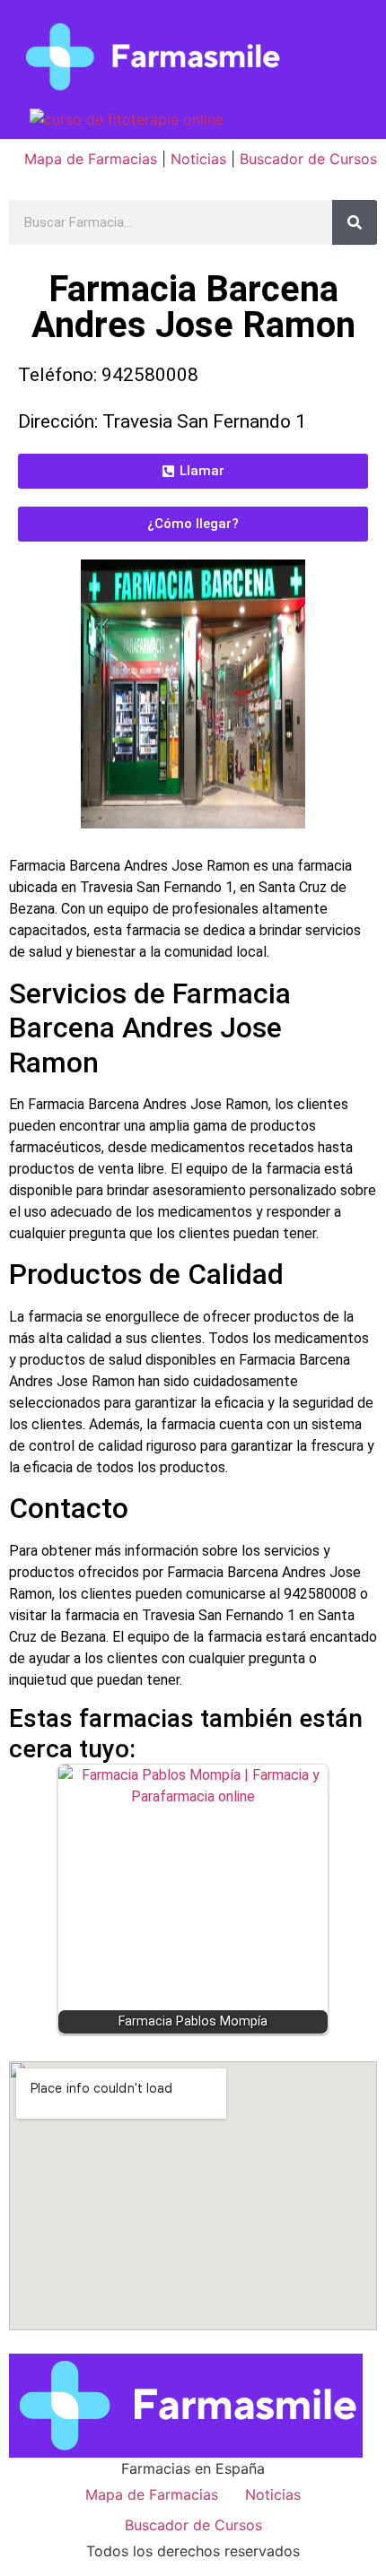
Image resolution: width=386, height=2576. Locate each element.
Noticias (198, 159)
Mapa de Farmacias (91, 159)
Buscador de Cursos (308, 159)
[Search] (355, 222)
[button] (193, 471)
